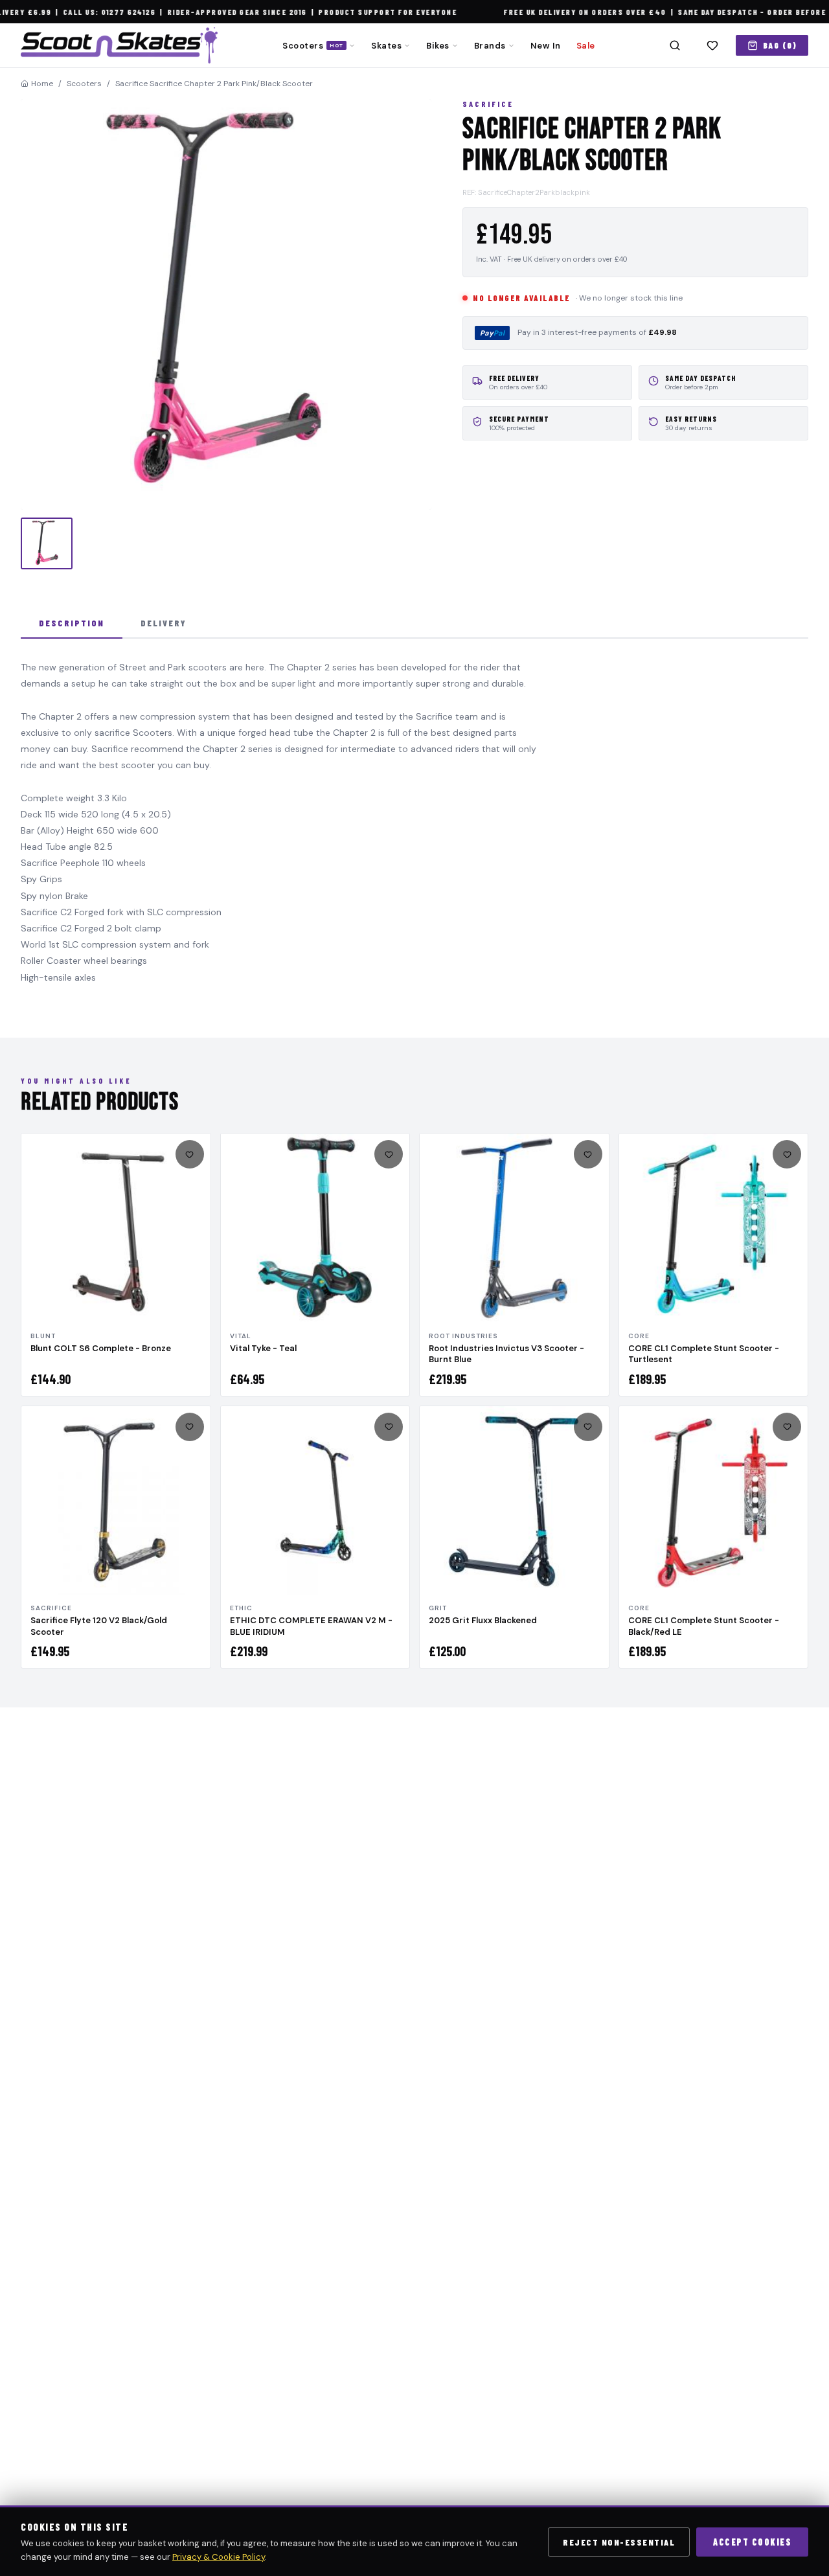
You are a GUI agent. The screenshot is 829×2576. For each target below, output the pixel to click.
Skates (386, 46)
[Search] (675, 45)
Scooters (313, 46)
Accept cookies (752, 2542)
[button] (226, 304)
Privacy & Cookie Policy (219, 2557)
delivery (164, 623)
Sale (586, 46)
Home (42, 84)
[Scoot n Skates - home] (119, 45)
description (72, 623)
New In (546, 46)
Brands (490, 46)
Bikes (438, 46)
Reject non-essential (619, 2542)
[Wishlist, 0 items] (712, 45)
